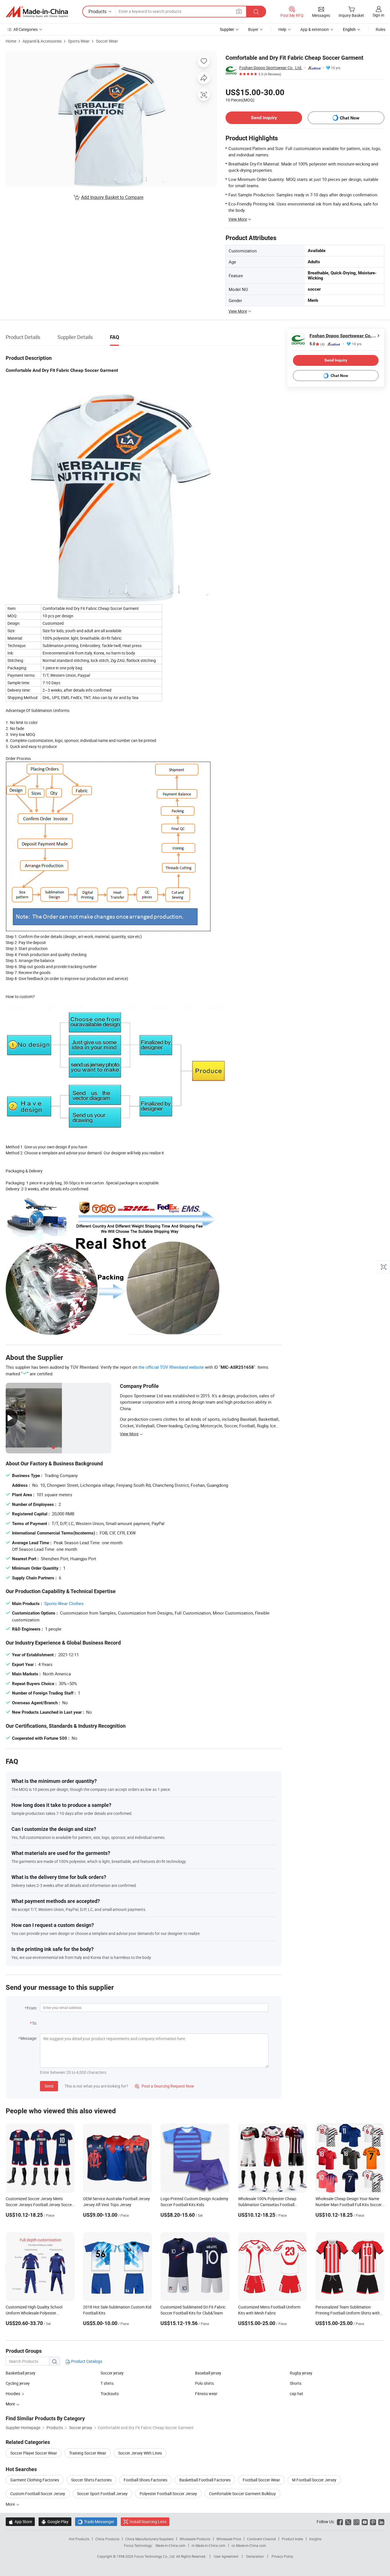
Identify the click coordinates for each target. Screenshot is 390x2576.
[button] (239, 11)
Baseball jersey (208, 2373)
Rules (381, 29)
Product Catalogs (86, 2361)
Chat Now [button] (350, 118)
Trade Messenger (96, 2522)
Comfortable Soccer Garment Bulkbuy (242, 2494)
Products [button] (97, 11)
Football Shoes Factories (145, 2480)
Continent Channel (261, 2539)
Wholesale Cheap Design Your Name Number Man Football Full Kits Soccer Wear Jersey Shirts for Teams (349, 2205)
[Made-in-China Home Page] (37, 12)
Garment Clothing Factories (35, 2480)
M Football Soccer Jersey (314, 2480)
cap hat (296, 2394)
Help (282, 29)
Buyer (253, 29)
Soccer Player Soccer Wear (34, 2453)
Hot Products (79, 2539)
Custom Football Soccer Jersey (38, 2494)
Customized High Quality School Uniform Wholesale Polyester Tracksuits (34, 2313)
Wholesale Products (195, 2539)
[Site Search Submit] (256, 12)
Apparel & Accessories (42, 41)
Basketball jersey (21, 2373)
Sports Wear (79, 41)
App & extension (315, 29)
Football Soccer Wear (261, 2480)
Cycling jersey (18, 2383)
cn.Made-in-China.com (249, 2545)
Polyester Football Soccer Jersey (168, 2494)
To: (35, 2023)
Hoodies (13, 2394)
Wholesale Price (229, 2539)
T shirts (107, 2383)
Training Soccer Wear (88, 2453)
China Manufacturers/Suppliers (149, 2539)
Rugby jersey (301, 2373)
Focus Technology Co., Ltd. (155, 2556)
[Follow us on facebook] (340, 2522)
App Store (20, 2522)
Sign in (378, 15)
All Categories (26, 29)
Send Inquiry (264, 118)
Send (49, 2086)
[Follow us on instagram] (356, 2522)
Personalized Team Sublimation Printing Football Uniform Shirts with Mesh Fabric (348, 2313)
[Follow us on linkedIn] (381, 2522)
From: (32, 2008)
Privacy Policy (282, 2556)
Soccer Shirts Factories (91, 2480)
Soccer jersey (112, 2373)
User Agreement (226, 2556)
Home (11, 41)
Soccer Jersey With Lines (140, 2453)
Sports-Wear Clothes (64, 1603)
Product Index (292, 2539)
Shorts (296, 2383)
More (11, 2504)
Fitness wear (206, 2394)
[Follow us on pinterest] (373, 2522)
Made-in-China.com (171, 2545)
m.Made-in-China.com (209, 2545)
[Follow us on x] (348, 2522)
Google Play (55, 2522)
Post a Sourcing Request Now (164, 2086)
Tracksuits (110, 2394)
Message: (29, 2038)
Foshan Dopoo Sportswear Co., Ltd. (271, 68)
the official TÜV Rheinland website (171, 1367)
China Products (107, 2539)
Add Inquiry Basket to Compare (112, 197)
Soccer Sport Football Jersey (102, 2494)
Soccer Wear (107, 41)
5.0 (317, 344)
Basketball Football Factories (205, 2480)
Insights (315, 2539)
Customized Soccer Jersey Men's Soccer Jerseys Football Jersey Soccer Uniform (39, 2205)
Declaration (255, 2556)
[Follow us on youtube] (365, 2522)
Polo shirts (204, 2383)
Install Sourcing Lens (148, 2522)
